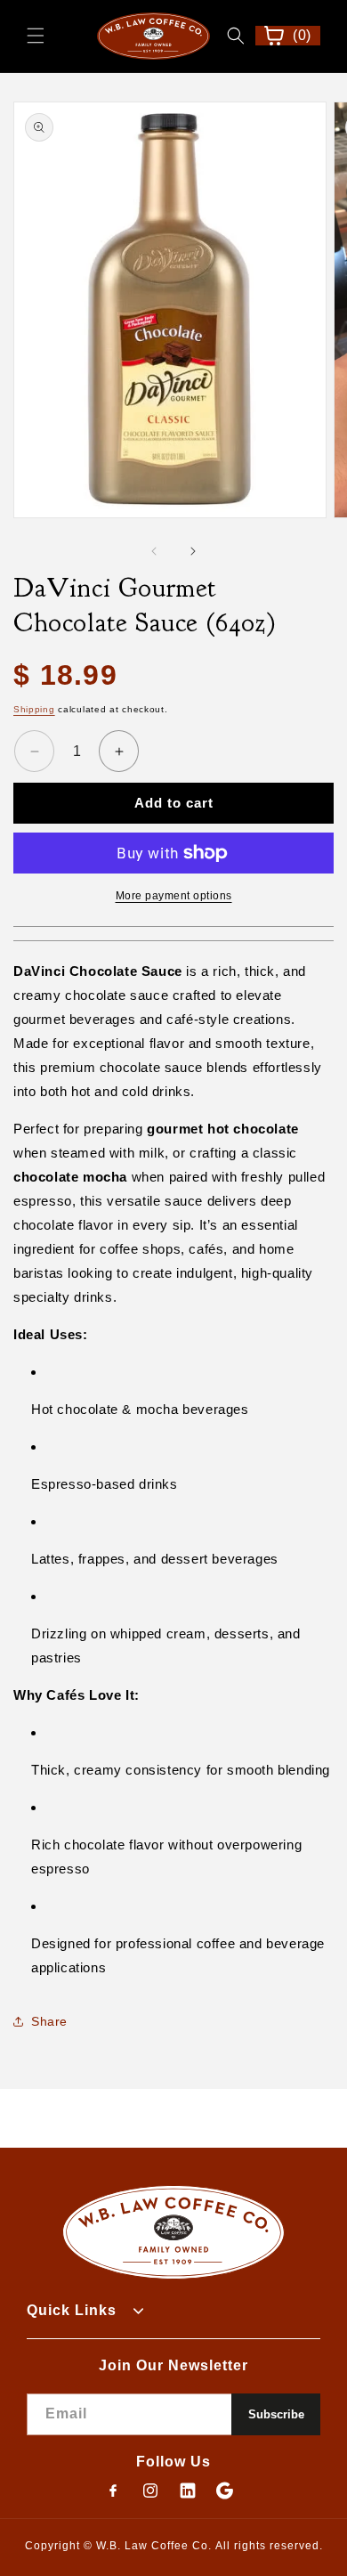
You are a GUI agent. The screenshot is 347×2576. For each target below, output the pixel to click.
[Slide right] (193, 551)
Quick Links (72, 2310)
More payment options (174, 896)
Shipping (34, 709)
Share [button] (49, 2021)
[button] (36, 36)
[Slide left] (154, 551)
